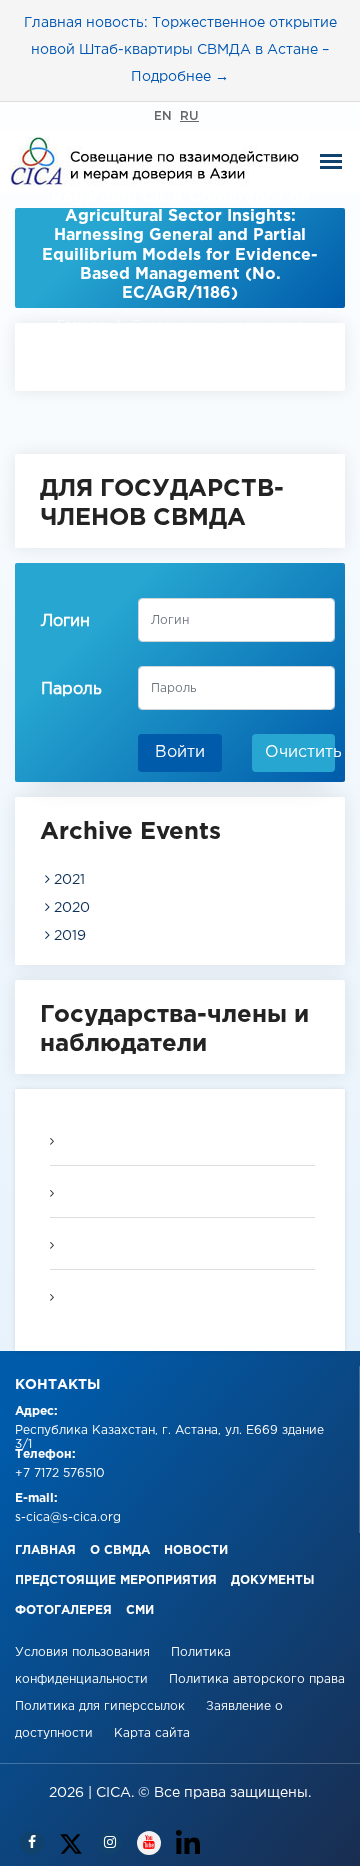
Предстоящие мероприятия (217, 325)
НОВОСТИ (196, 1550)
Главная (81, 325)
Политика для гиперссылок (100, 1706)
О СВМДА (120, 1550)
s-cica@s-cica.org (68, 1517)
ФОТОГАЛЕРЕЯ (63, 1610)
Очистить (300, 752)
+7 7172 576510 (60, 1473)
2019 (68, 936)
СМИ (140, 1610)
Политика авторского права (257, 1679)
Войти (180, 752)
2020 (70, 908)
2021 (67, 880)
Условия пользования (84, 1652)
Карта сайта (152, 1733)
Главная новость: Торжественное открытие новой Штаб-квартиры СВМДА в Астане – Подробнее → (180, 50)
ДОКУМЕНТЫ (273, 1580)
